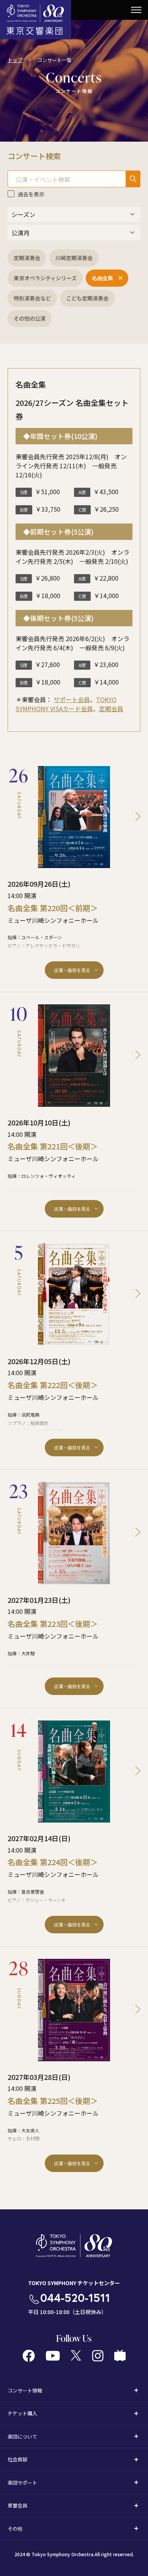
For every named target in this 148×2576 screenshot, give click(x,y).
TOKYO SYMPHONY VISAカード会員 (66, 704)
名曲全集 (102, 278)
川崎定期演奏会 (74, 258)
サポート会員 (72, 699)
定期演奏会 (27, 258)
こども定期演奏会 (87, 298)
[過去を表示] (11, 194)
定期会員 (111, 709)
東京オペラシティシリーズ (45, 278)
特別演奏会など (32, 298)
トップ (15, 60)
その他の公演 (30, 318)
